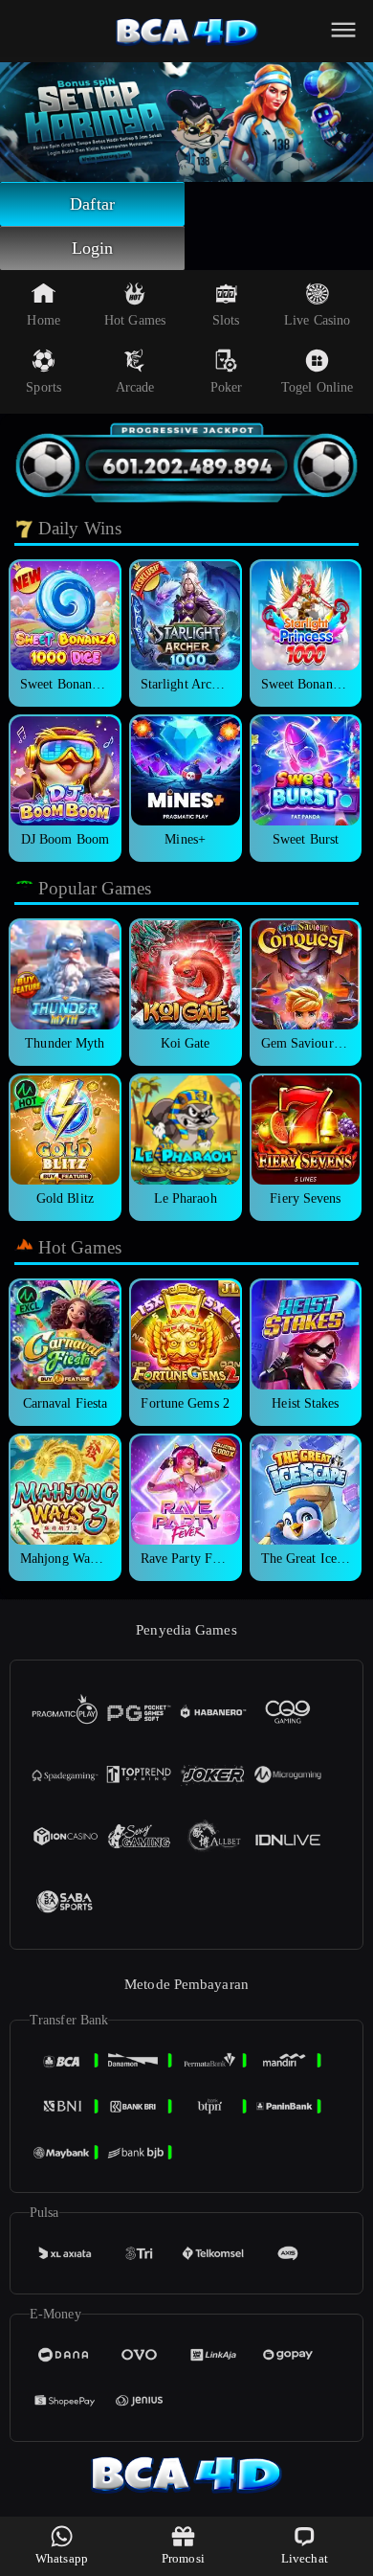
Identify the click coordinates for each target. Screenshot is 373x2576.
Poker (227, 387)
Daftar (92, 204)
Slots (226, 320)
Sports (44, 387)
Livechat (305, 2558)
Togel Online (317, 387)
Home (43, 320)
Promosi (183, 2558)
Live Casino (317, 320)
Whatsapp (62, 2558)
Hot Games (135, 320)
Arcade (135, 387)
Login (93, 248)
